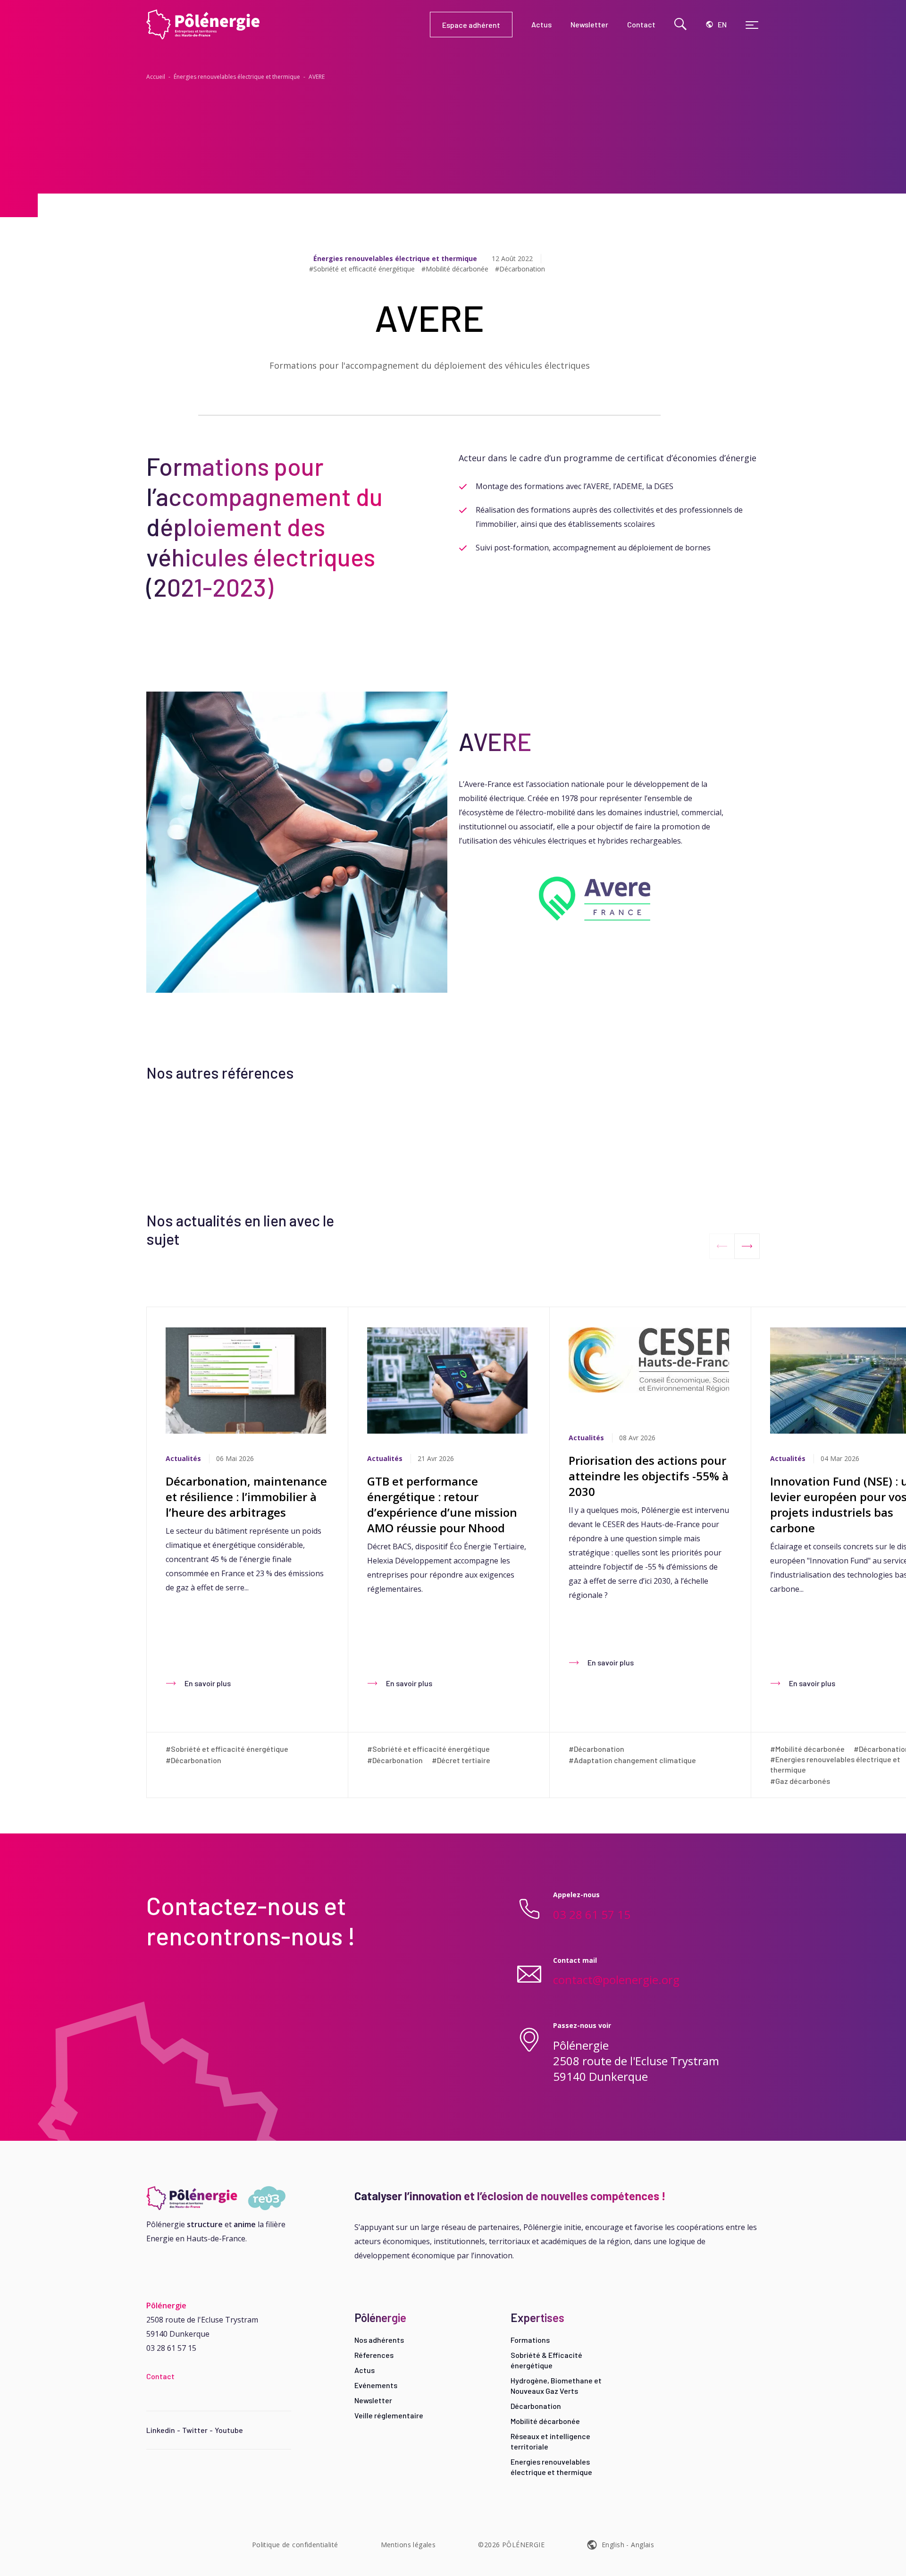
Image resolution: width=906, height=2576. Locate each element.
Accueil (156, 77)
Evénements (376, 2385)
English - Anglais (628, 2545)
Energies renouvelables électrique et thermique (551, 2467)
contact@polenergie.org (616, 1980)
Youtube (229, 2430)
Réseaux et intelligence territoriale (550, 2441)
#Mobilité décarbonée (455, 269)
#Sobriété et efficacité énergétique (362, 269)
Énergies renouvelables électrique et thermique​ (237, 77)
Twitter (195, 2430)
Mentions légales (408, 2545)
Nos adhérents (379, 2340)
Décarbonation (536, 2406)
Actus (365, 2370)
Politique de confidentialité (295, 2545)
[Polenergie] (288, 25)
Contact (160, 2376)
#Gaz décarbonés (800, 1781)
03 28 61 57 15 (592, 1914)
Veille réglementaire (389, 2415)
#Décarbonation (520, 269)
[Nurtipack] (219, 2198)
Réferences (374, 2355)
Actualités (183, 1458)
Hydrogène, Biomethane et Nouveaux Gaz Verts (556, 2386)
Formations (530, 2340)
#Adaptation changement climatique (632, 1760)
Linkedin (161, 2430)
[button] (747, 1246)
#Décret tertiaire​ (461, 1760)
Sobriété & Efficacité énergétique (546, 2360)
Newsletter (373, 2400)
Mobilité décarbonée (545, 2421)
